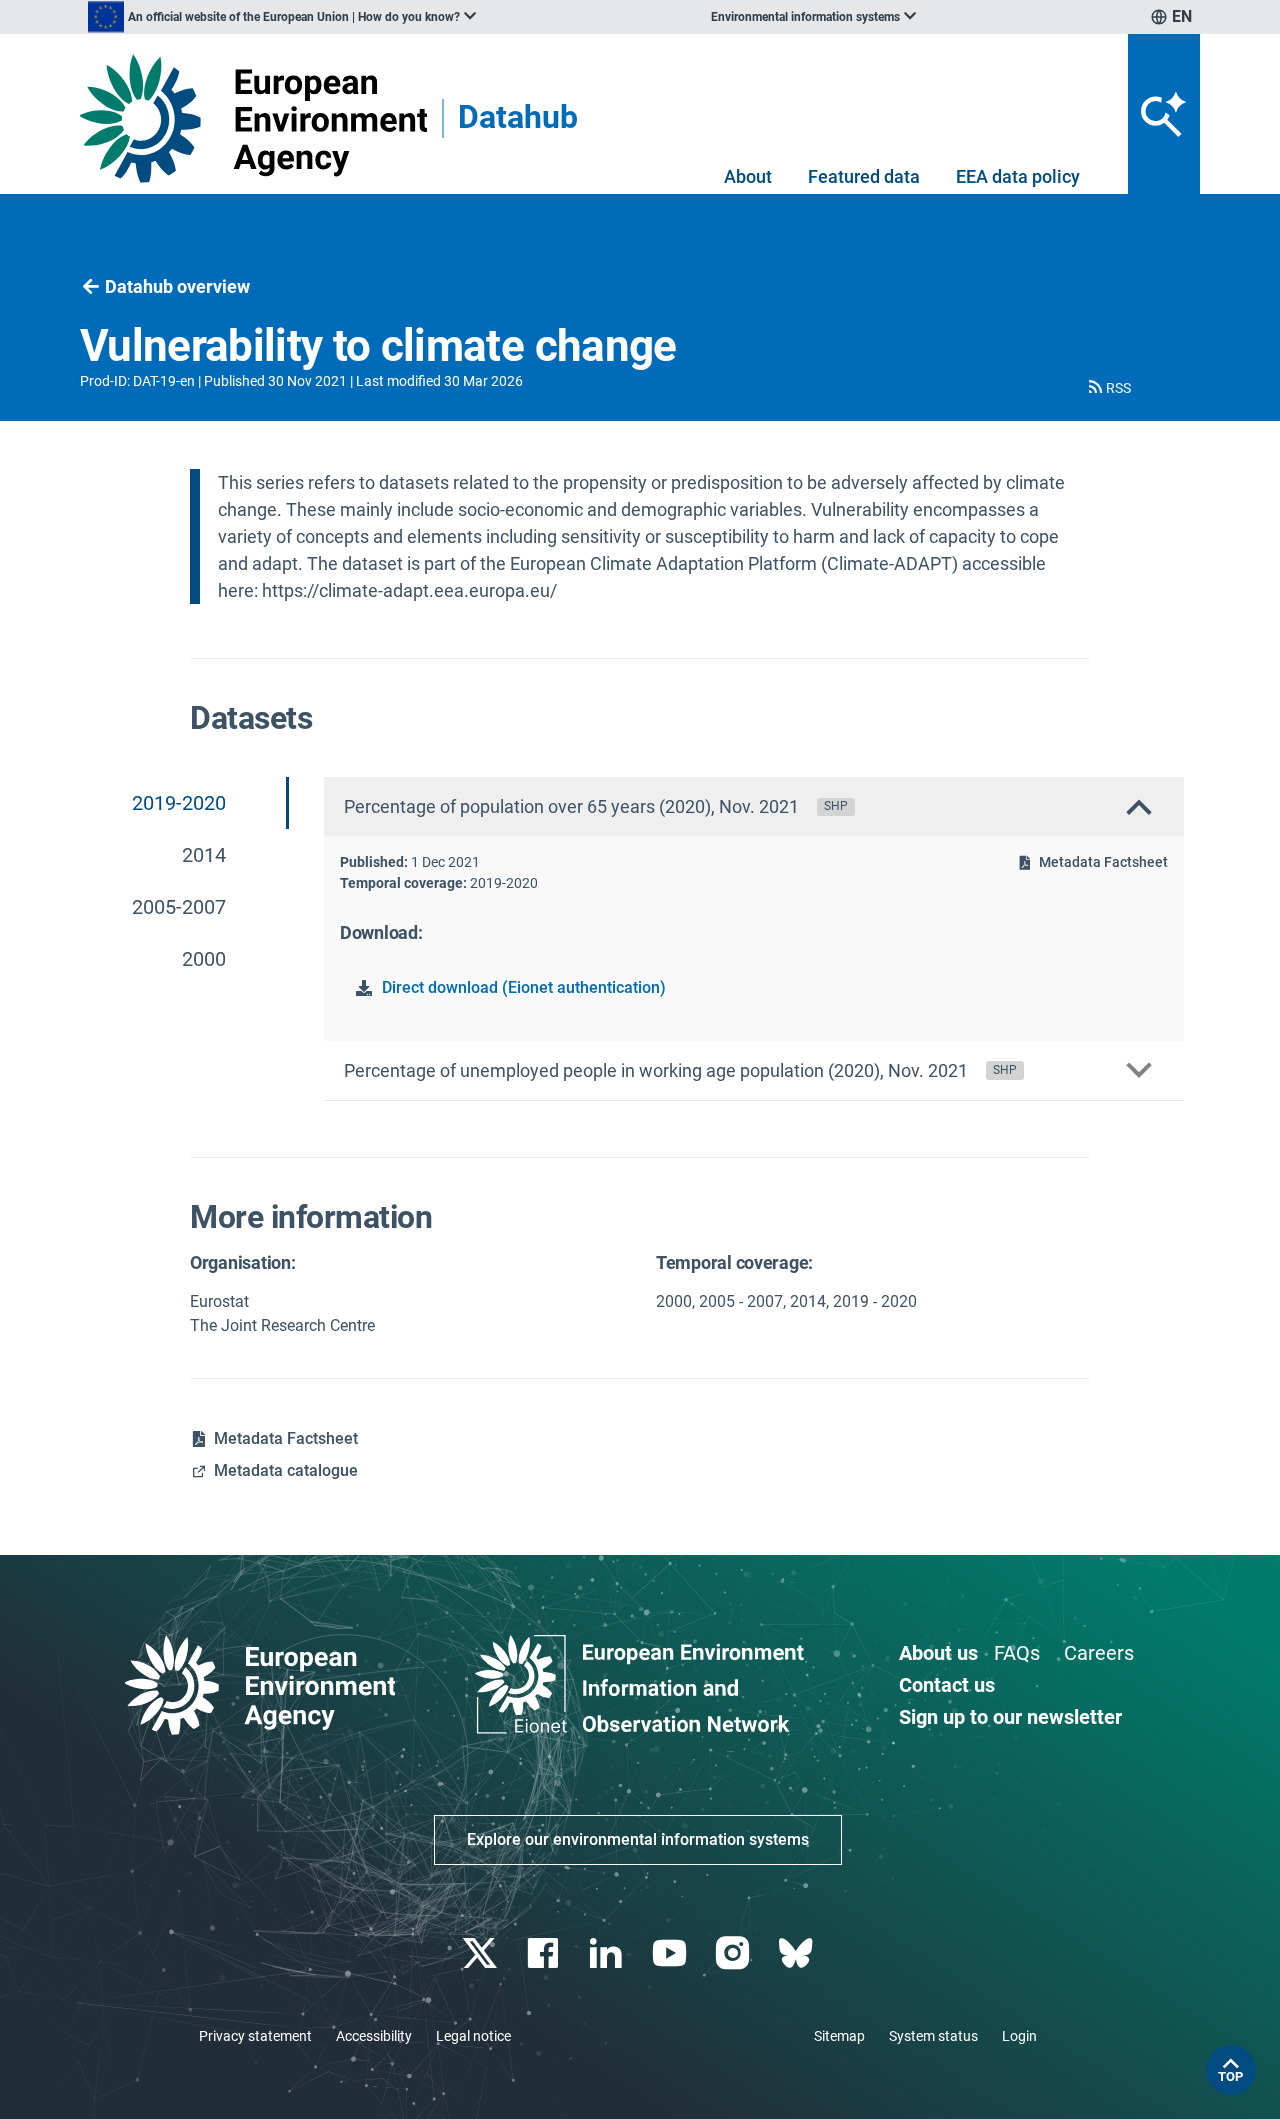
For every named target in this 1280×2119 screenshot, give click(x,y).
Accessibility (374, 2036)
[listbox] (282, 17)
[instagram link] (734, 1953)
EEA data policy (1018, 176)
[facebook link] (545, 1953)
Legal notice (473, 2036)
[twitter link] (481, 1953)
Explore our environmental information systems (638, 1839)
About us (938, 1653)
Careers (1099, 1653)
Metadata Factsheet (1103, 862)
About (748, 176)
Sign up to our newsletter (1010, 1717)
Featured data (864, 176)
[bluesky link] (797, 1953)
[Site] (253, 118)
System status (933, 2036)
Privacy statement (255, 2036)
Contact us (947, 1685)
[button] (1108, 388)
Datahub (518, 118)
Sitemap (839, 2036)
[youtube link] (671, 1953)
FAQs (1017, 1653)
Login (1019, 2036)
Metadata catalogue (286, 1470)
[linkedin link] (608, 1953)
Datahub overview (177, 286)
